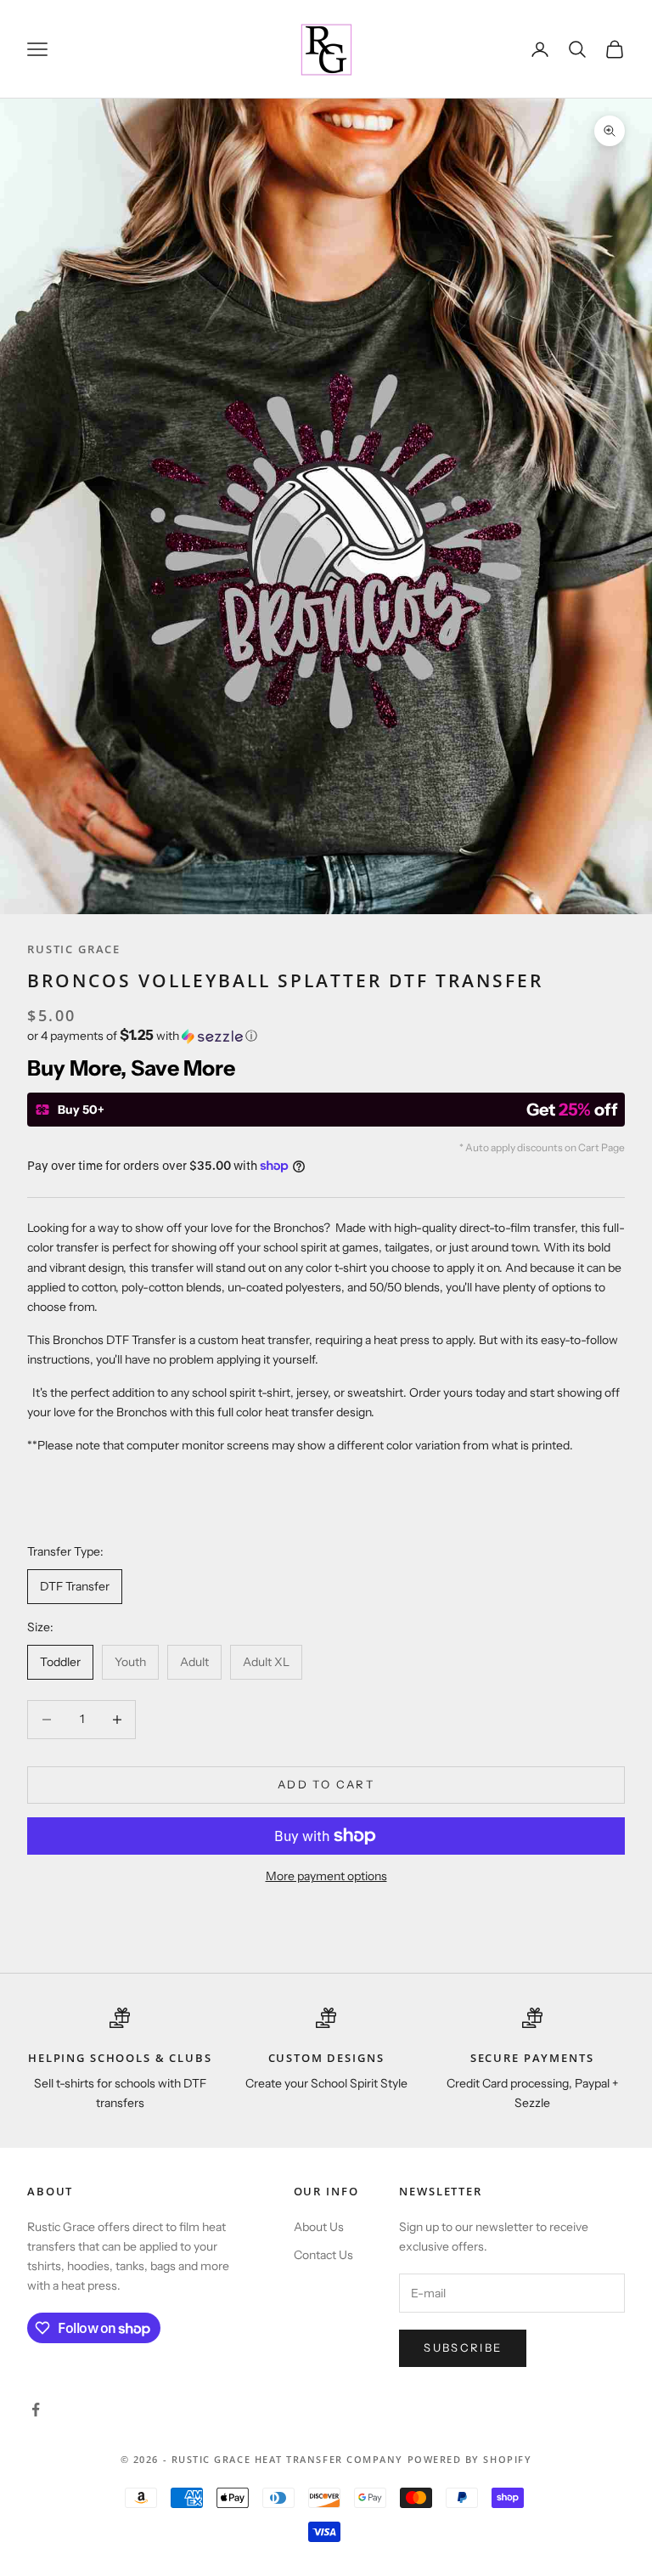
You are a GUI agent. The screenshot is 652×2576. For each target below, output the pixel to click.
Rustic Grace (74, 949)
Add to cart (326, 1784)
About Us (319, 2227)
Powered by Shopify (470, 2459)
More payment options (326, 1876)
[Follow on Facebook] (36, 2409)
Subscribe (463, 2347)
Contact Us (323, 2255)
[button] (326, 1036)
